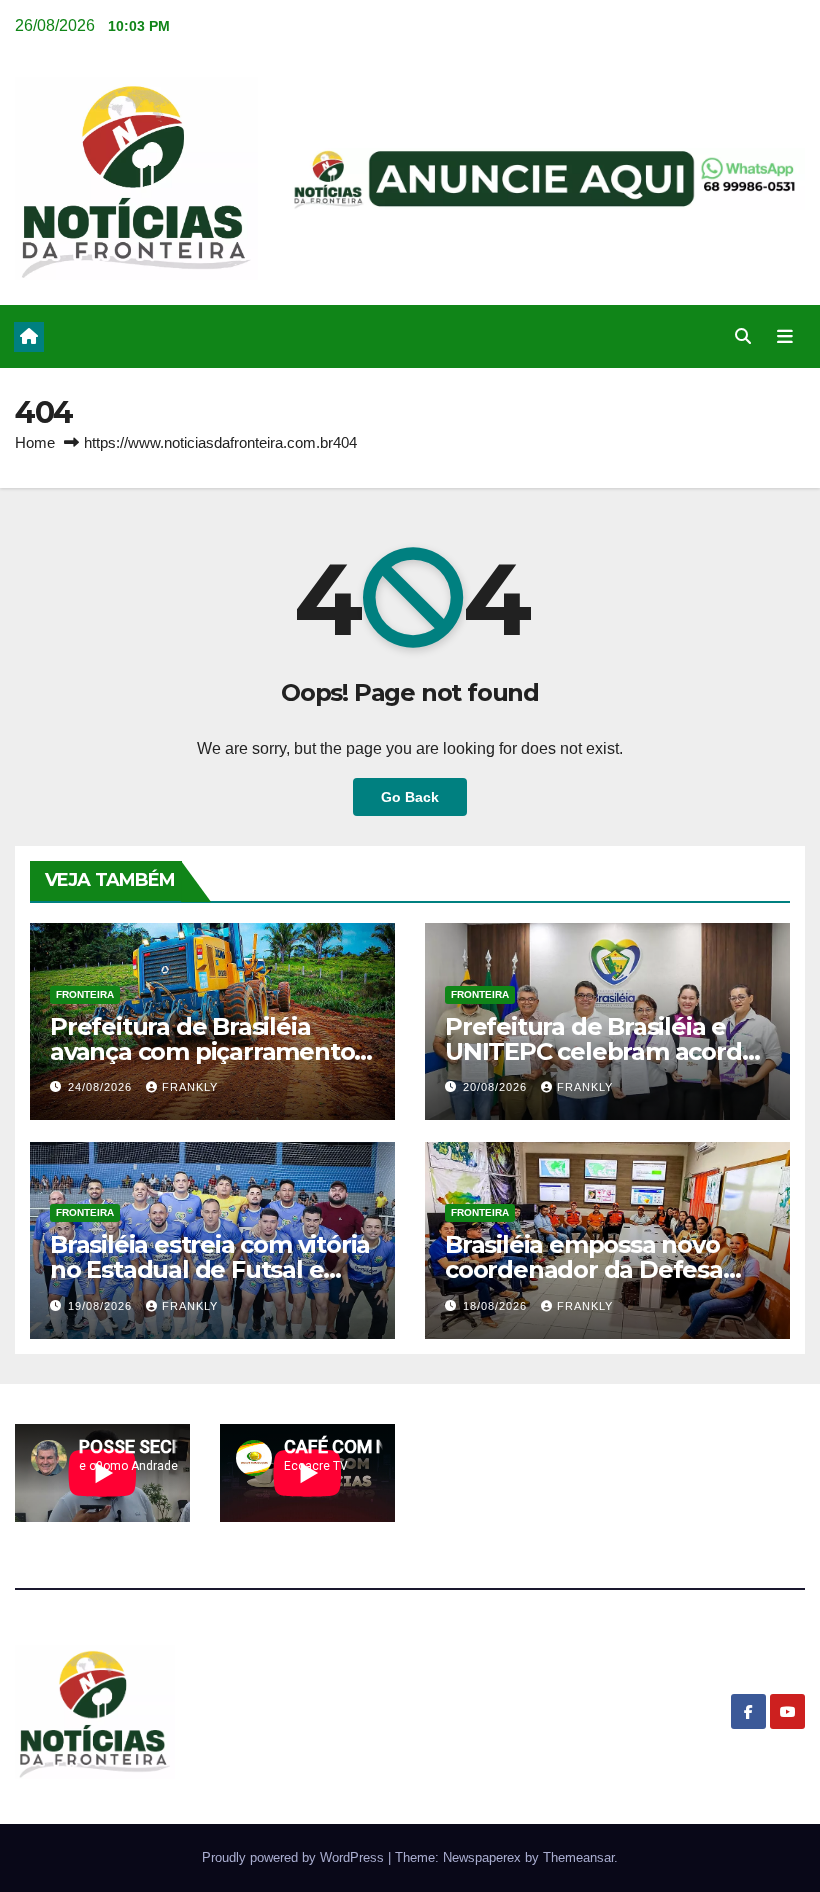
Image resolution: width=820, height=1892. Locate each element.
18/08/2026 (497, 1306)
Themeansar (578, 1857)
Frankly (190, 1087)
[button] (743, 336)
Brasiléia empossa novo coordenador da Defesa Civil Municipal (584, 1269)
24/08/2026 (102, 1087)
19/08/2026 (102, 1306)
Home (35, 442)
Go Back (410, 797)
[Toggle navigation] (785, 337)
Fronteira (85, 994)
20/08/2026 (497, 1087)
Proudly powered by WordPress (295, 1857)
